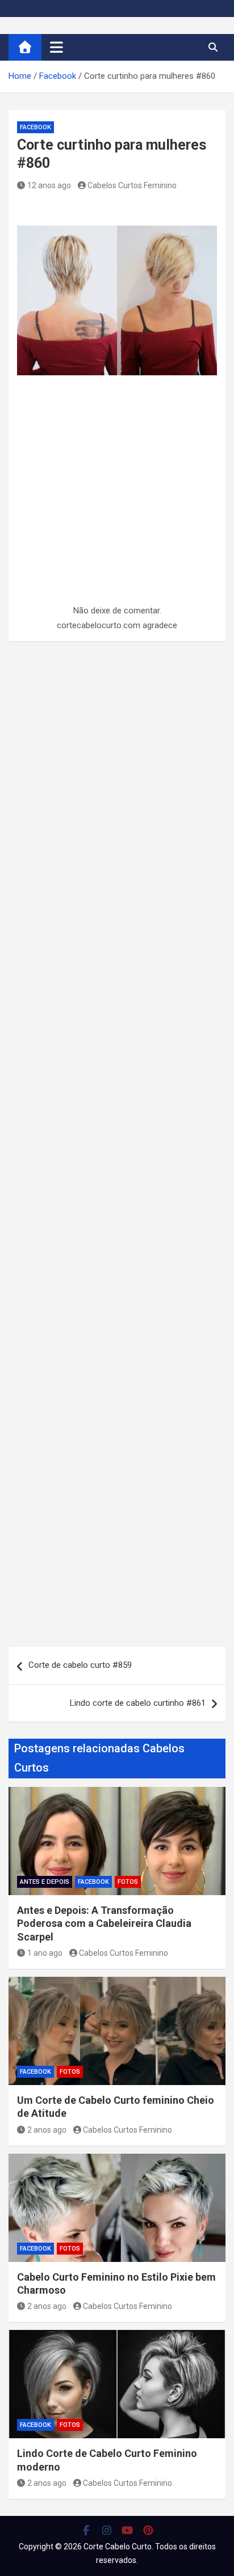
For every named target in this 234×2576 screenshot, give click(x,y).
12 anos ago (49, 185)
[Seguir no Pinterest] (149, 2530)
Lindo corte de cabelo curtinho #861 (138, 1703)
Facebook (35, 127)
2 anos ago (47, 2130)
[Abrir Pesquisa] (213, 47)
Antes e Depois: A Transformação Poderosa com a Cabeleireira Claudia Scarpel (104, 1923)
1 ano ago (45, 1953)
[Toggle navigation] (57, 47)
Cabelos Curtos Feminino (132, 185)
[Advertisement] (117, 516)
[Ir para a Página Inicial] (25, 47)
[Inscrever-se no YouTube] (128, 2530)
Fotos (128, 1882)
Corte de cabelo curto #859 (80, 1665)
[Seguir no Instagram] (107, 2530)
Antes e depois (45, 1882)
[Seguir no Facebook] (86, 2530)
